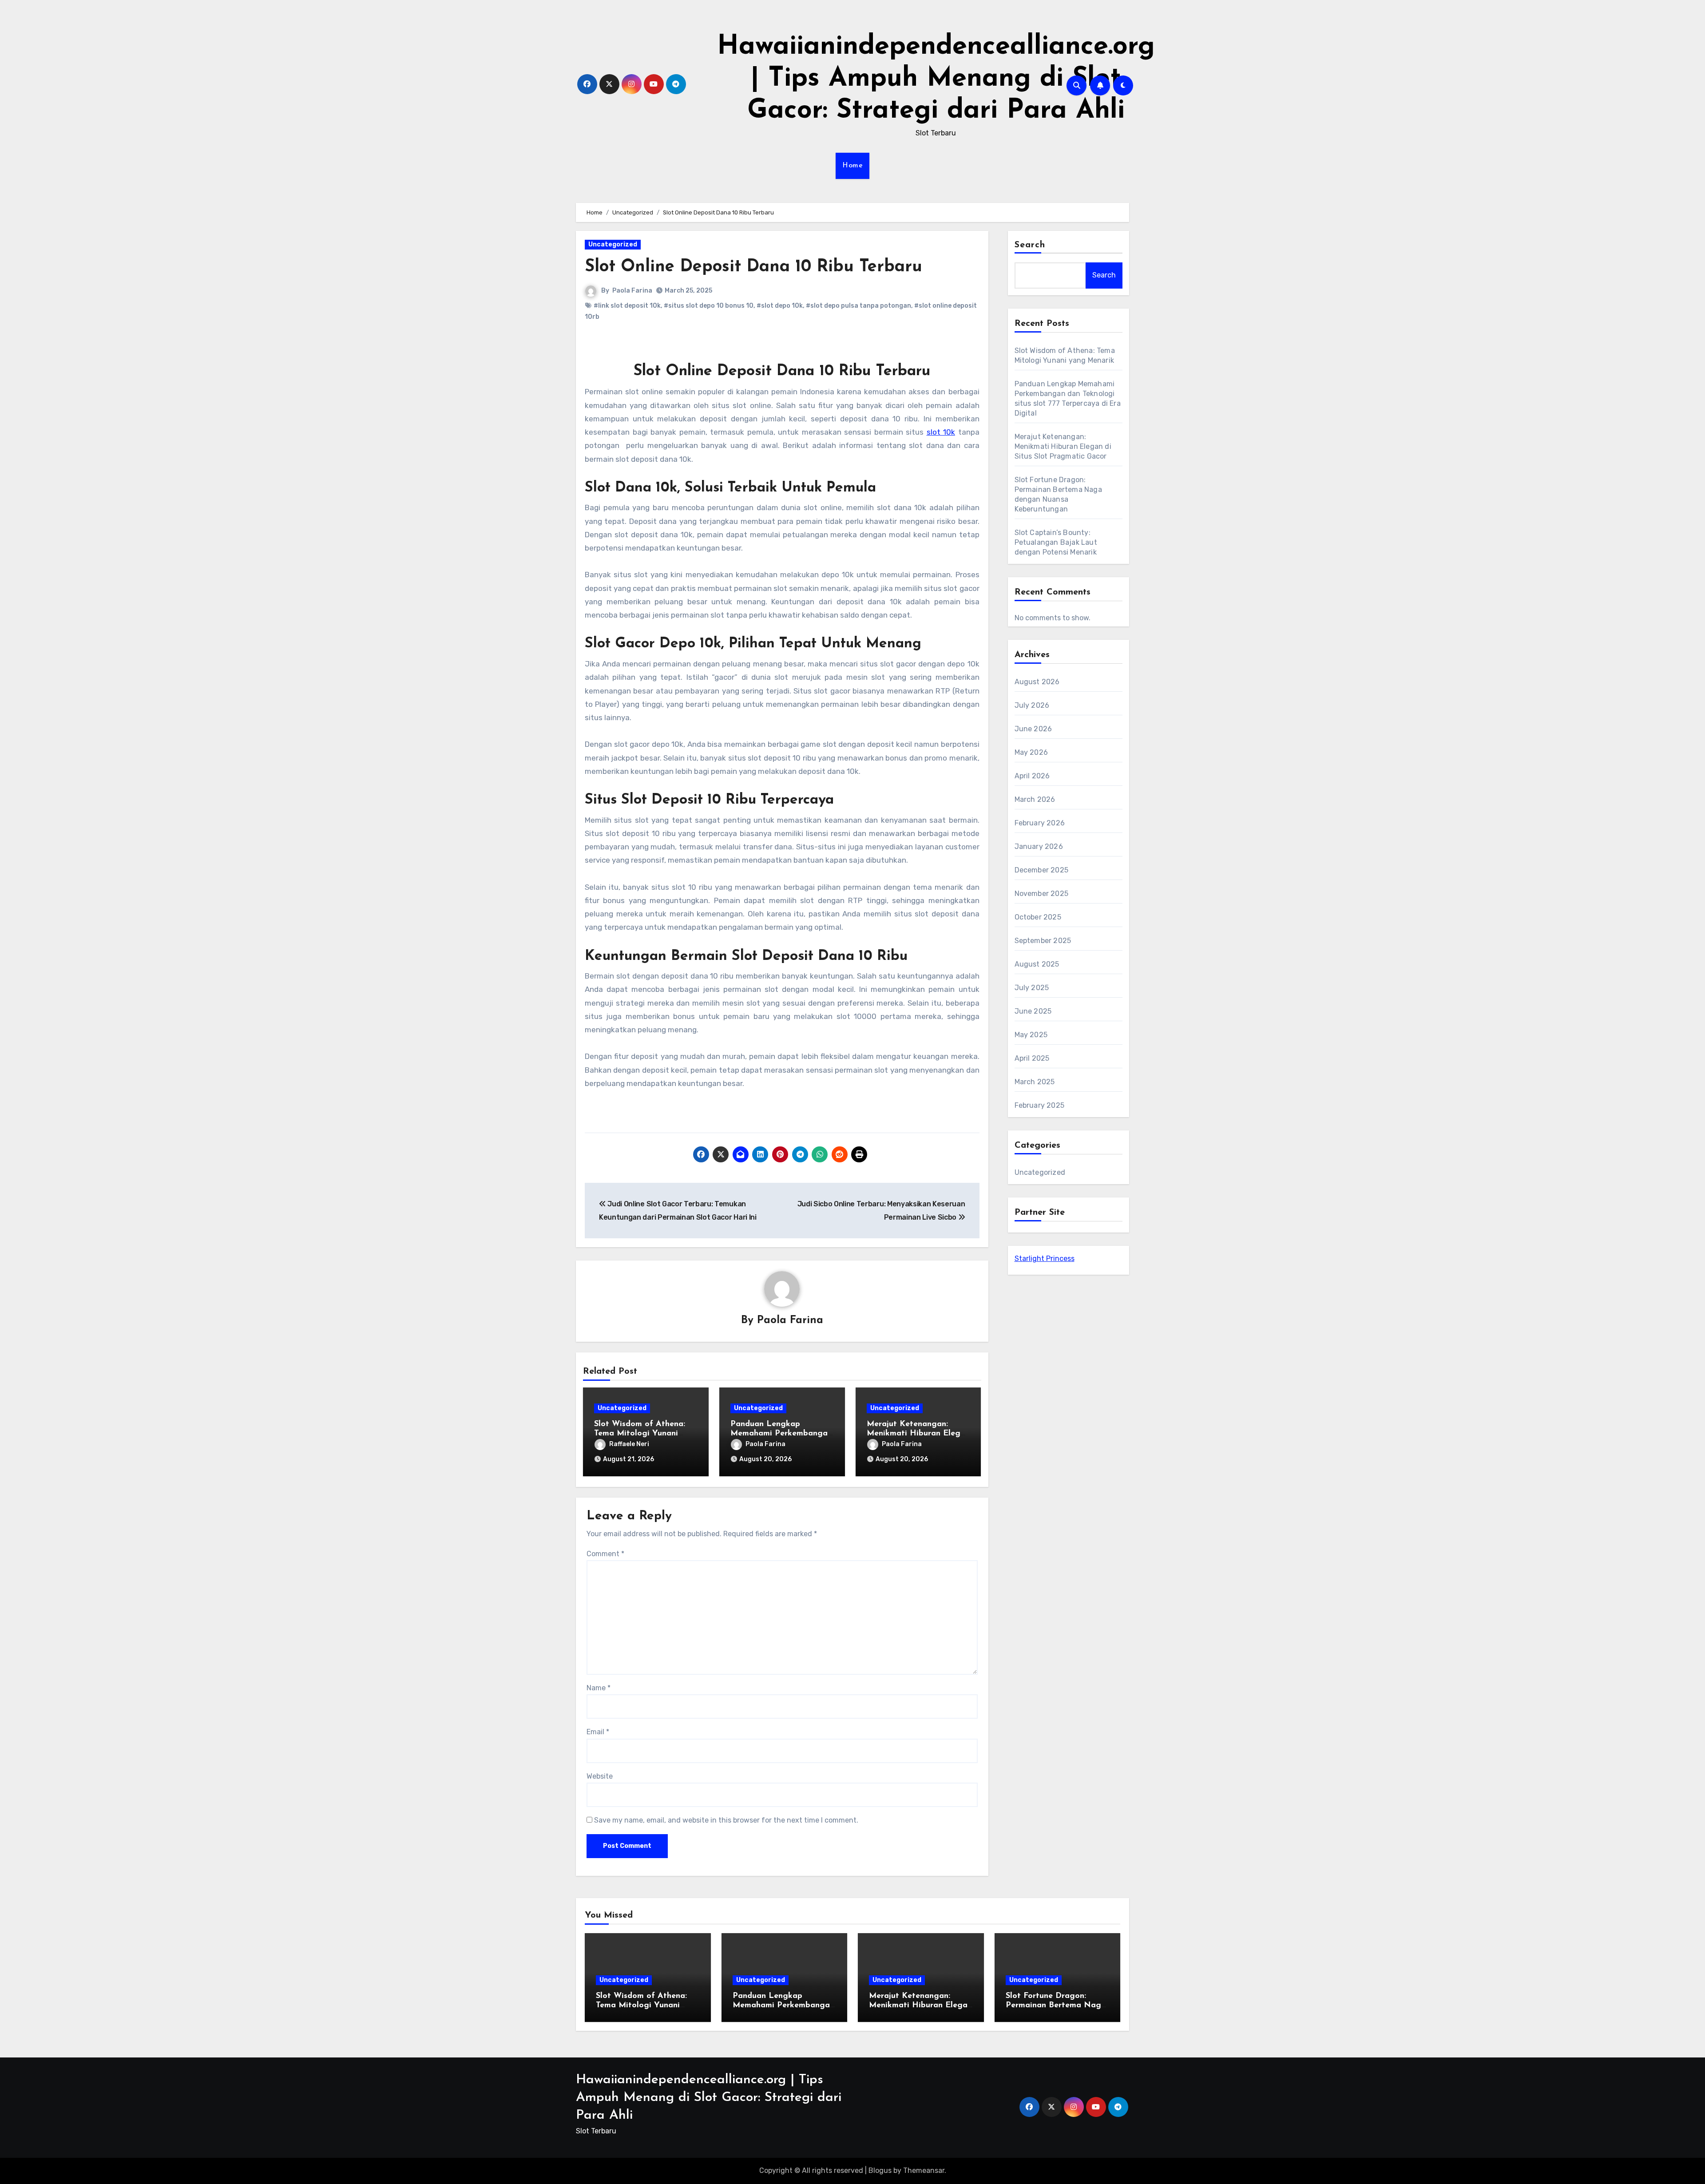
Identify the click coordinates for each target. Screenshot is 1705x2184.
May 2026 (1031, 752)
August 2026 (1037, 682)
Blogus (880, 2170)
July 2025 (1032, 988)
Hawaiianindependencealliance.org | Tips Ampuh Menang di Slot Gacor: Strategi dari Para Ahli (936, 79)
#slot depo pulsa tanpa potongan (858, 306)
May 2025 (1031, 1035)
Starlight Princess (1045, 1258)
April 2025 (1032, 1058)
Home (852, 166)
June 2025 (1033, 1011)
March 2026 (1035, 799)
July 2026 (1032, 705)
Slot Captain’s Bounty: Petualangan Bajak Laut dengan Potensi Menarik (1056, 542)
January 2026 (1039, 846)
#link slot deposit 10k (627, 306)
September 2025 (1043, 941)
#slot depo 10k (780, 306)
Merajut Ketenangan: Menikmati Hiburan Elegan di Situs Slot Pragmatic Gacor (1063, 446)
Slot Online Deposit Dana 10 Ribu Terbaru (753, 267)
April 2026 (1032, 776)
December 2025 (1042, 870)
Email (598, 1732)
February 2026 (1040, 823)
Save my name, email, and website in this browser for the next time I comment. (726, 1820)
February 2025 (1040, 1105)
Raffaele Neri (629, 1444)
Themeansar (924, 2170)
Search (1030, 245)
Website (600, 1776)
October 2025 (1038, 917)
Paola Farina (632, 291)
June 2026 (1033, 729)
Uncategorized (613, 244)
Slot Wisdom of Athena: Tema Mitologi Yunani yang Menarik (640, 1434)
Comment (605, 1554)
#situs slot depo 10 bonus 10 (709, 306)
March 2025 (1035, 1082)
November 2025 (1042, 894)
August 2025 (1037, 964)
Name (599, 1688)
